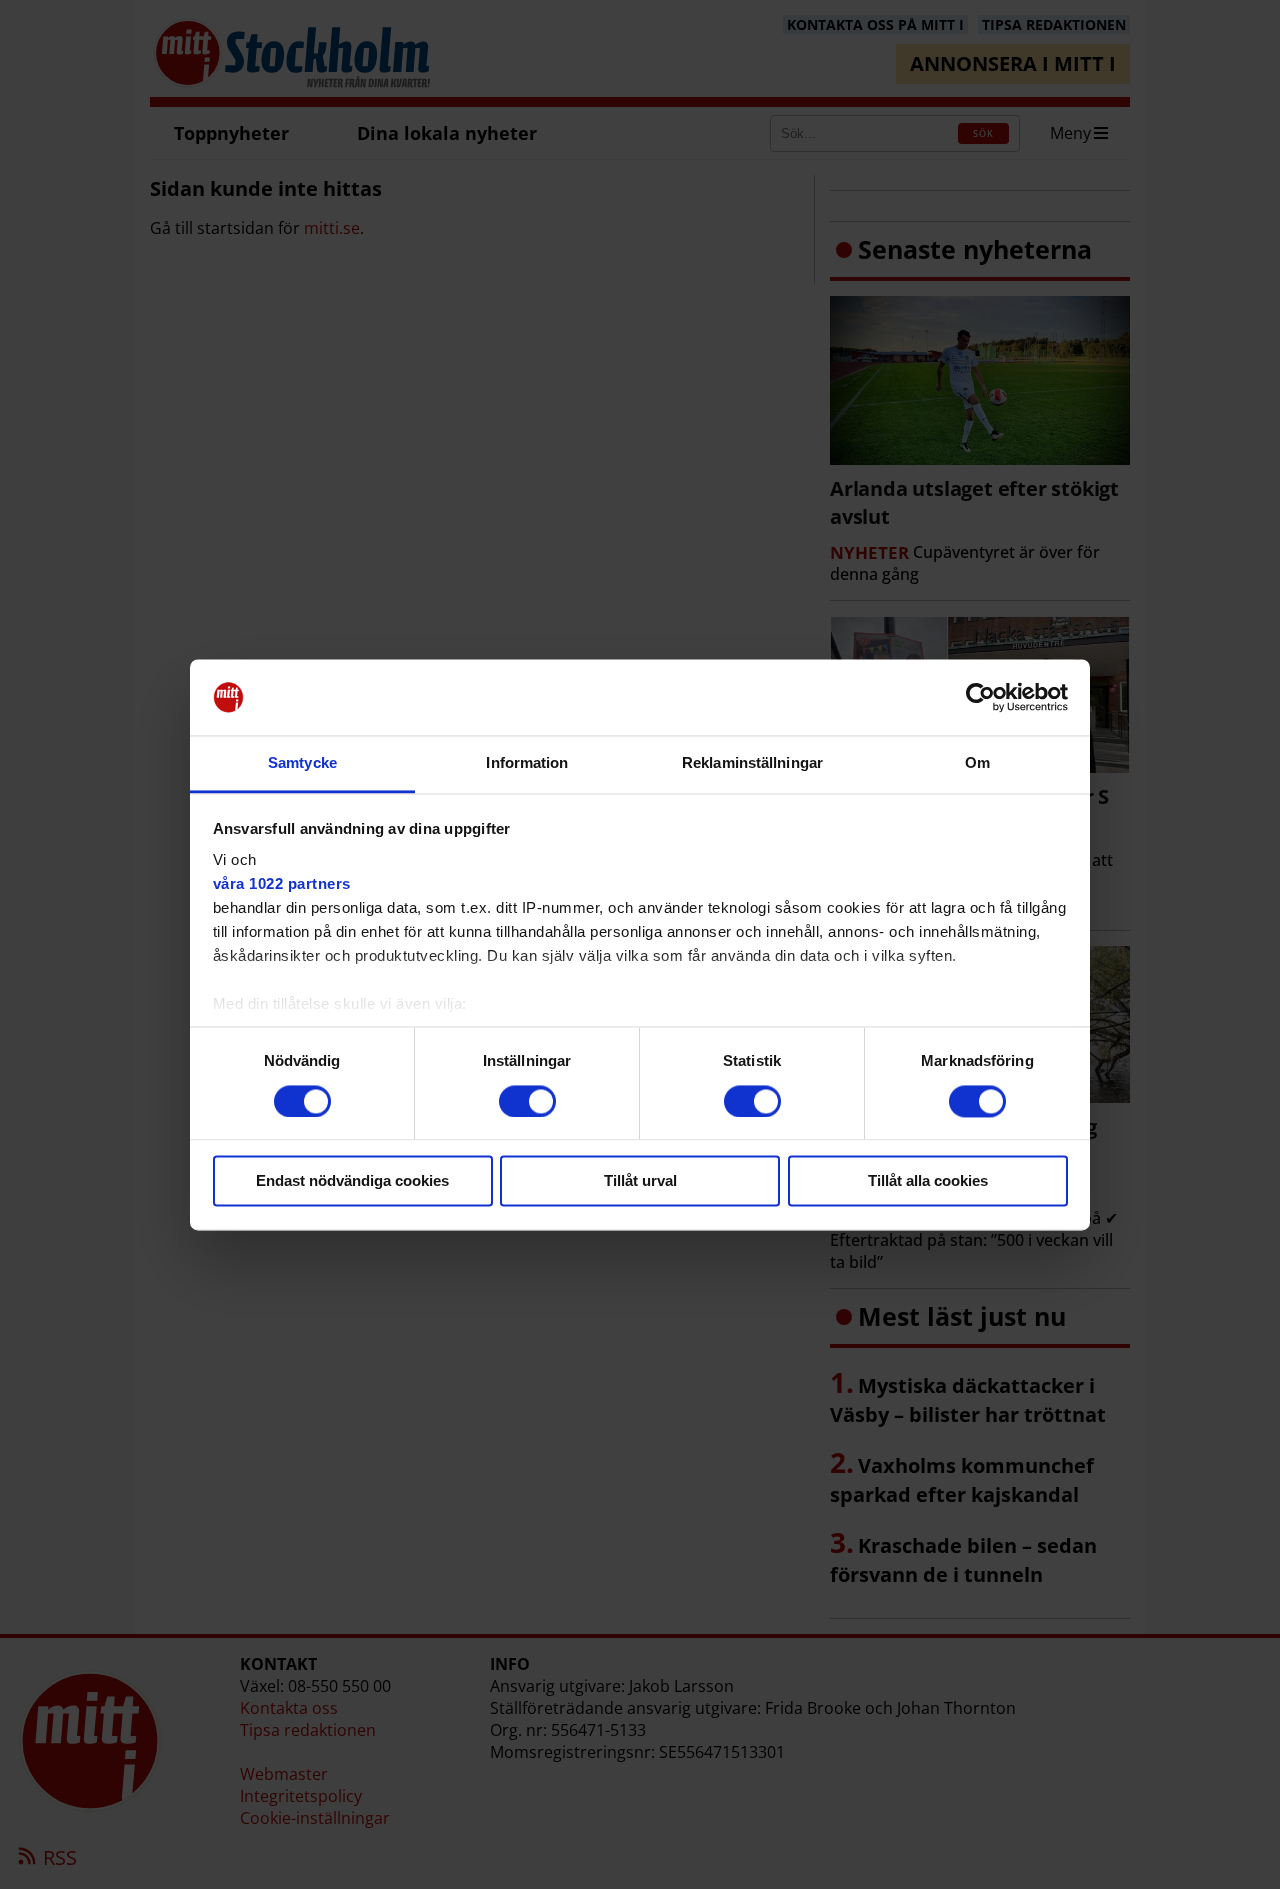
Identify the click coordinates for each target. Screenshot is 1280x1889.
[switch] (527, 1101)
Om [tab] (977, 763)
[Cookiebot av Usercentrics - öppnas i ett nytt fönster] (980, 697)
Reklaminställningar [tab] (752, 763)
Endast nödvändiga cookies (352, 1181)
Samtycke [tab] (302, 763)
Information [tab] (527, 763)
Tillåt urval (640, 1181)
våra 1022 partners (282, 884)
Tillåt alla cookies (928, 1181)
